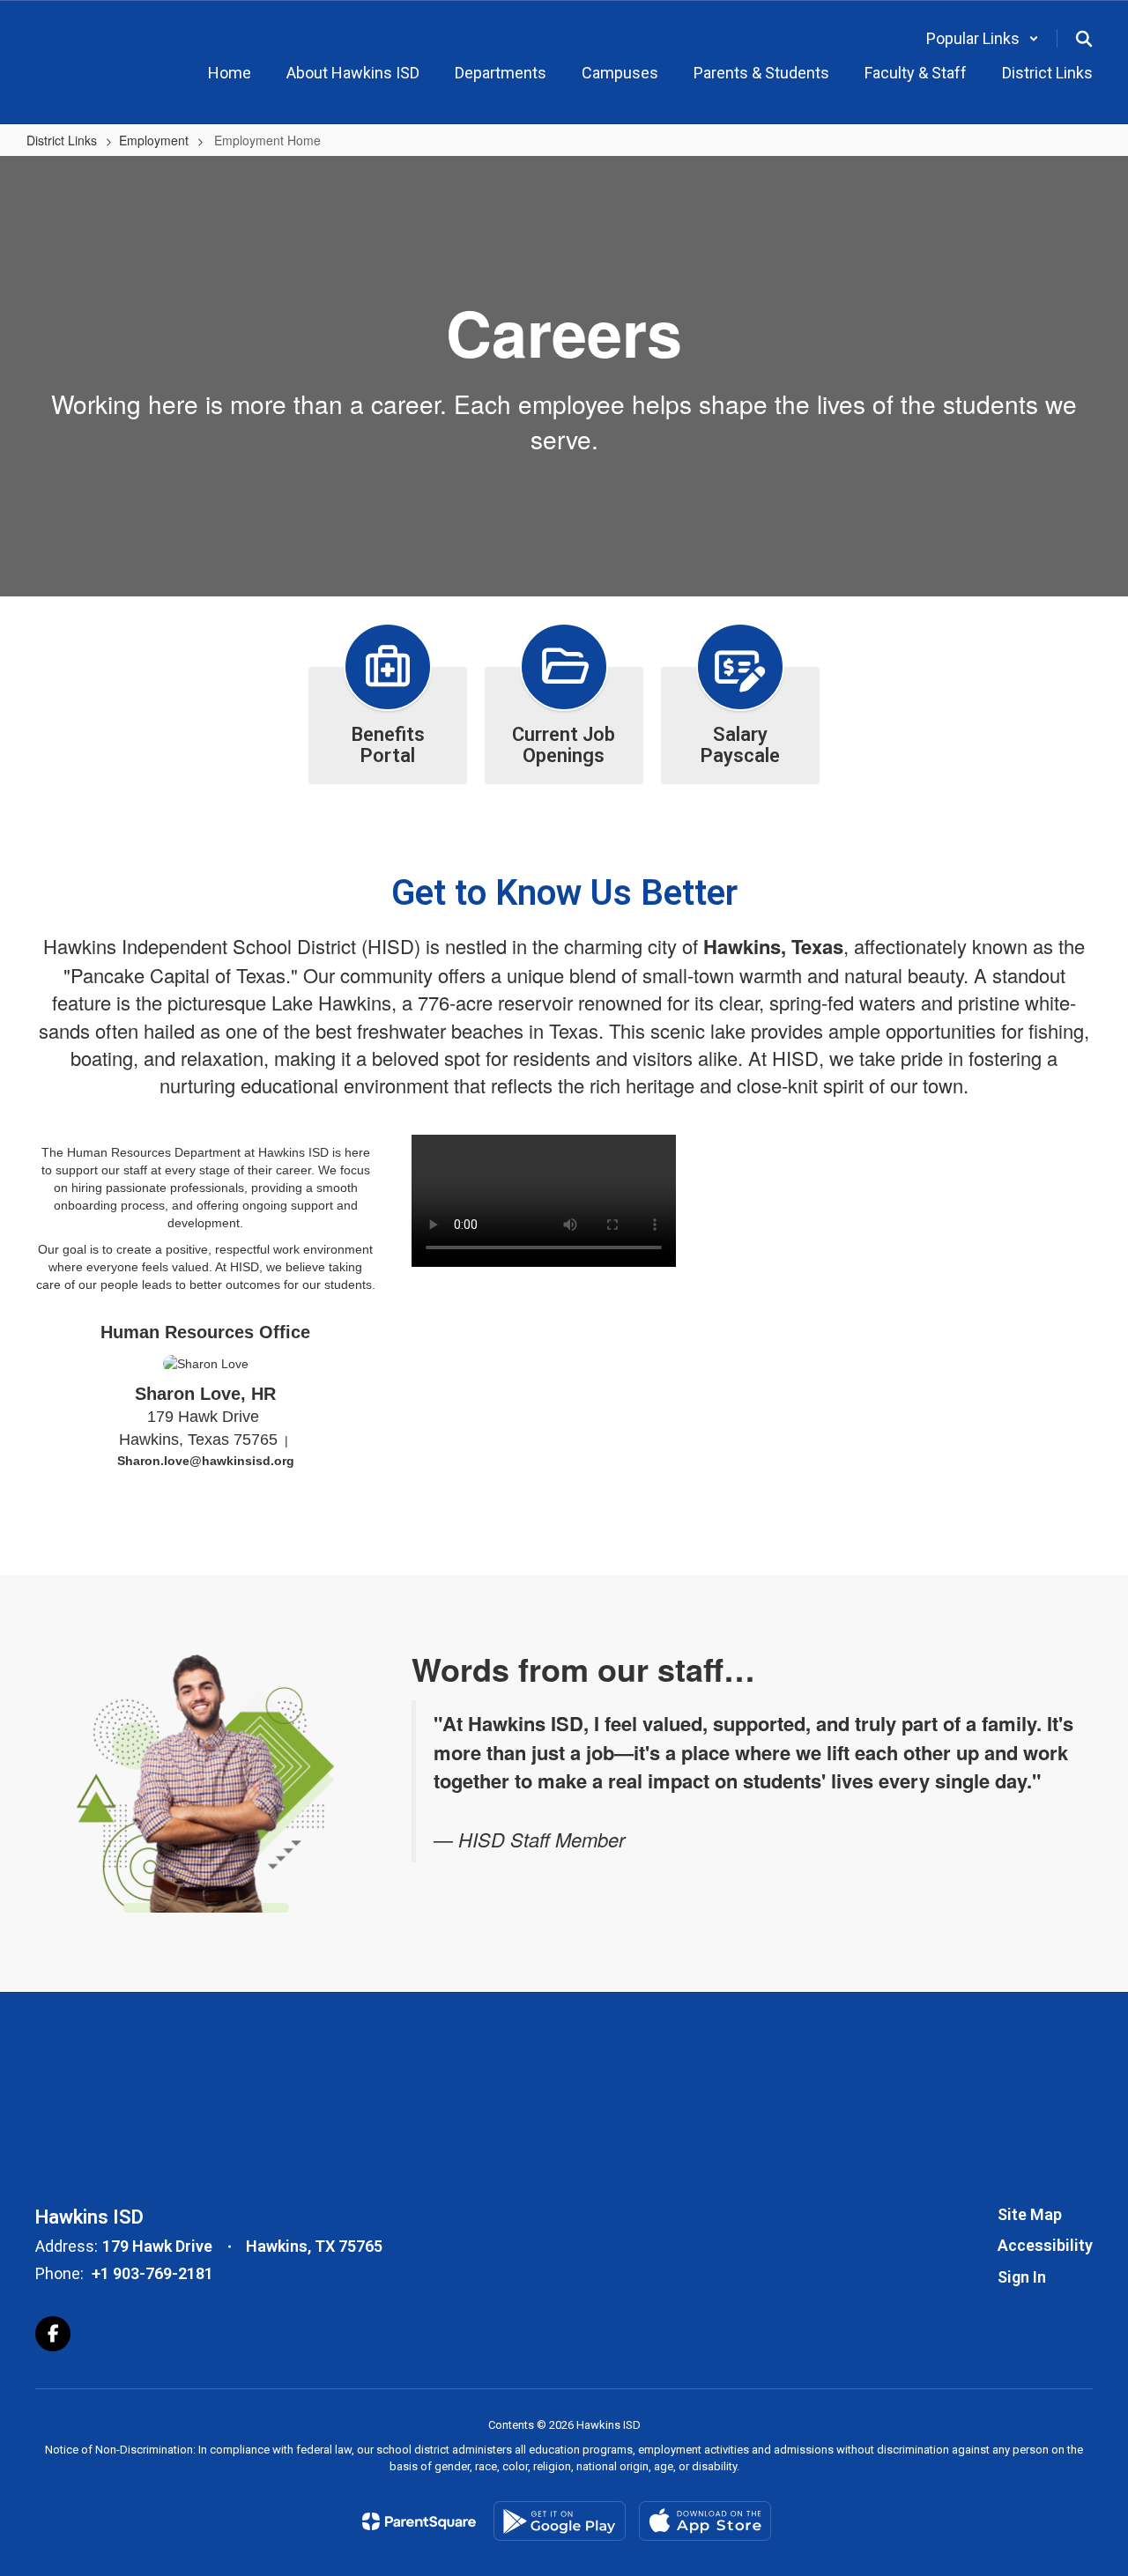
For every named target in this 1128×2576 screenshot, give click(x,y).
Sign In (1022, 2277)
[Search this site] (1084, 39)
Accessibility (1045, 2245)
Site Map (1030, 2214)
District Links (62, 140)
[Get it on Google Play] (560, 2521)
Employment (154, 140)
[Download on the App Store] (705, 2521)
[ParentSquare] (419, 2521)
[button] (983, 38)
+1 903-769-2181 (152, 2273)
